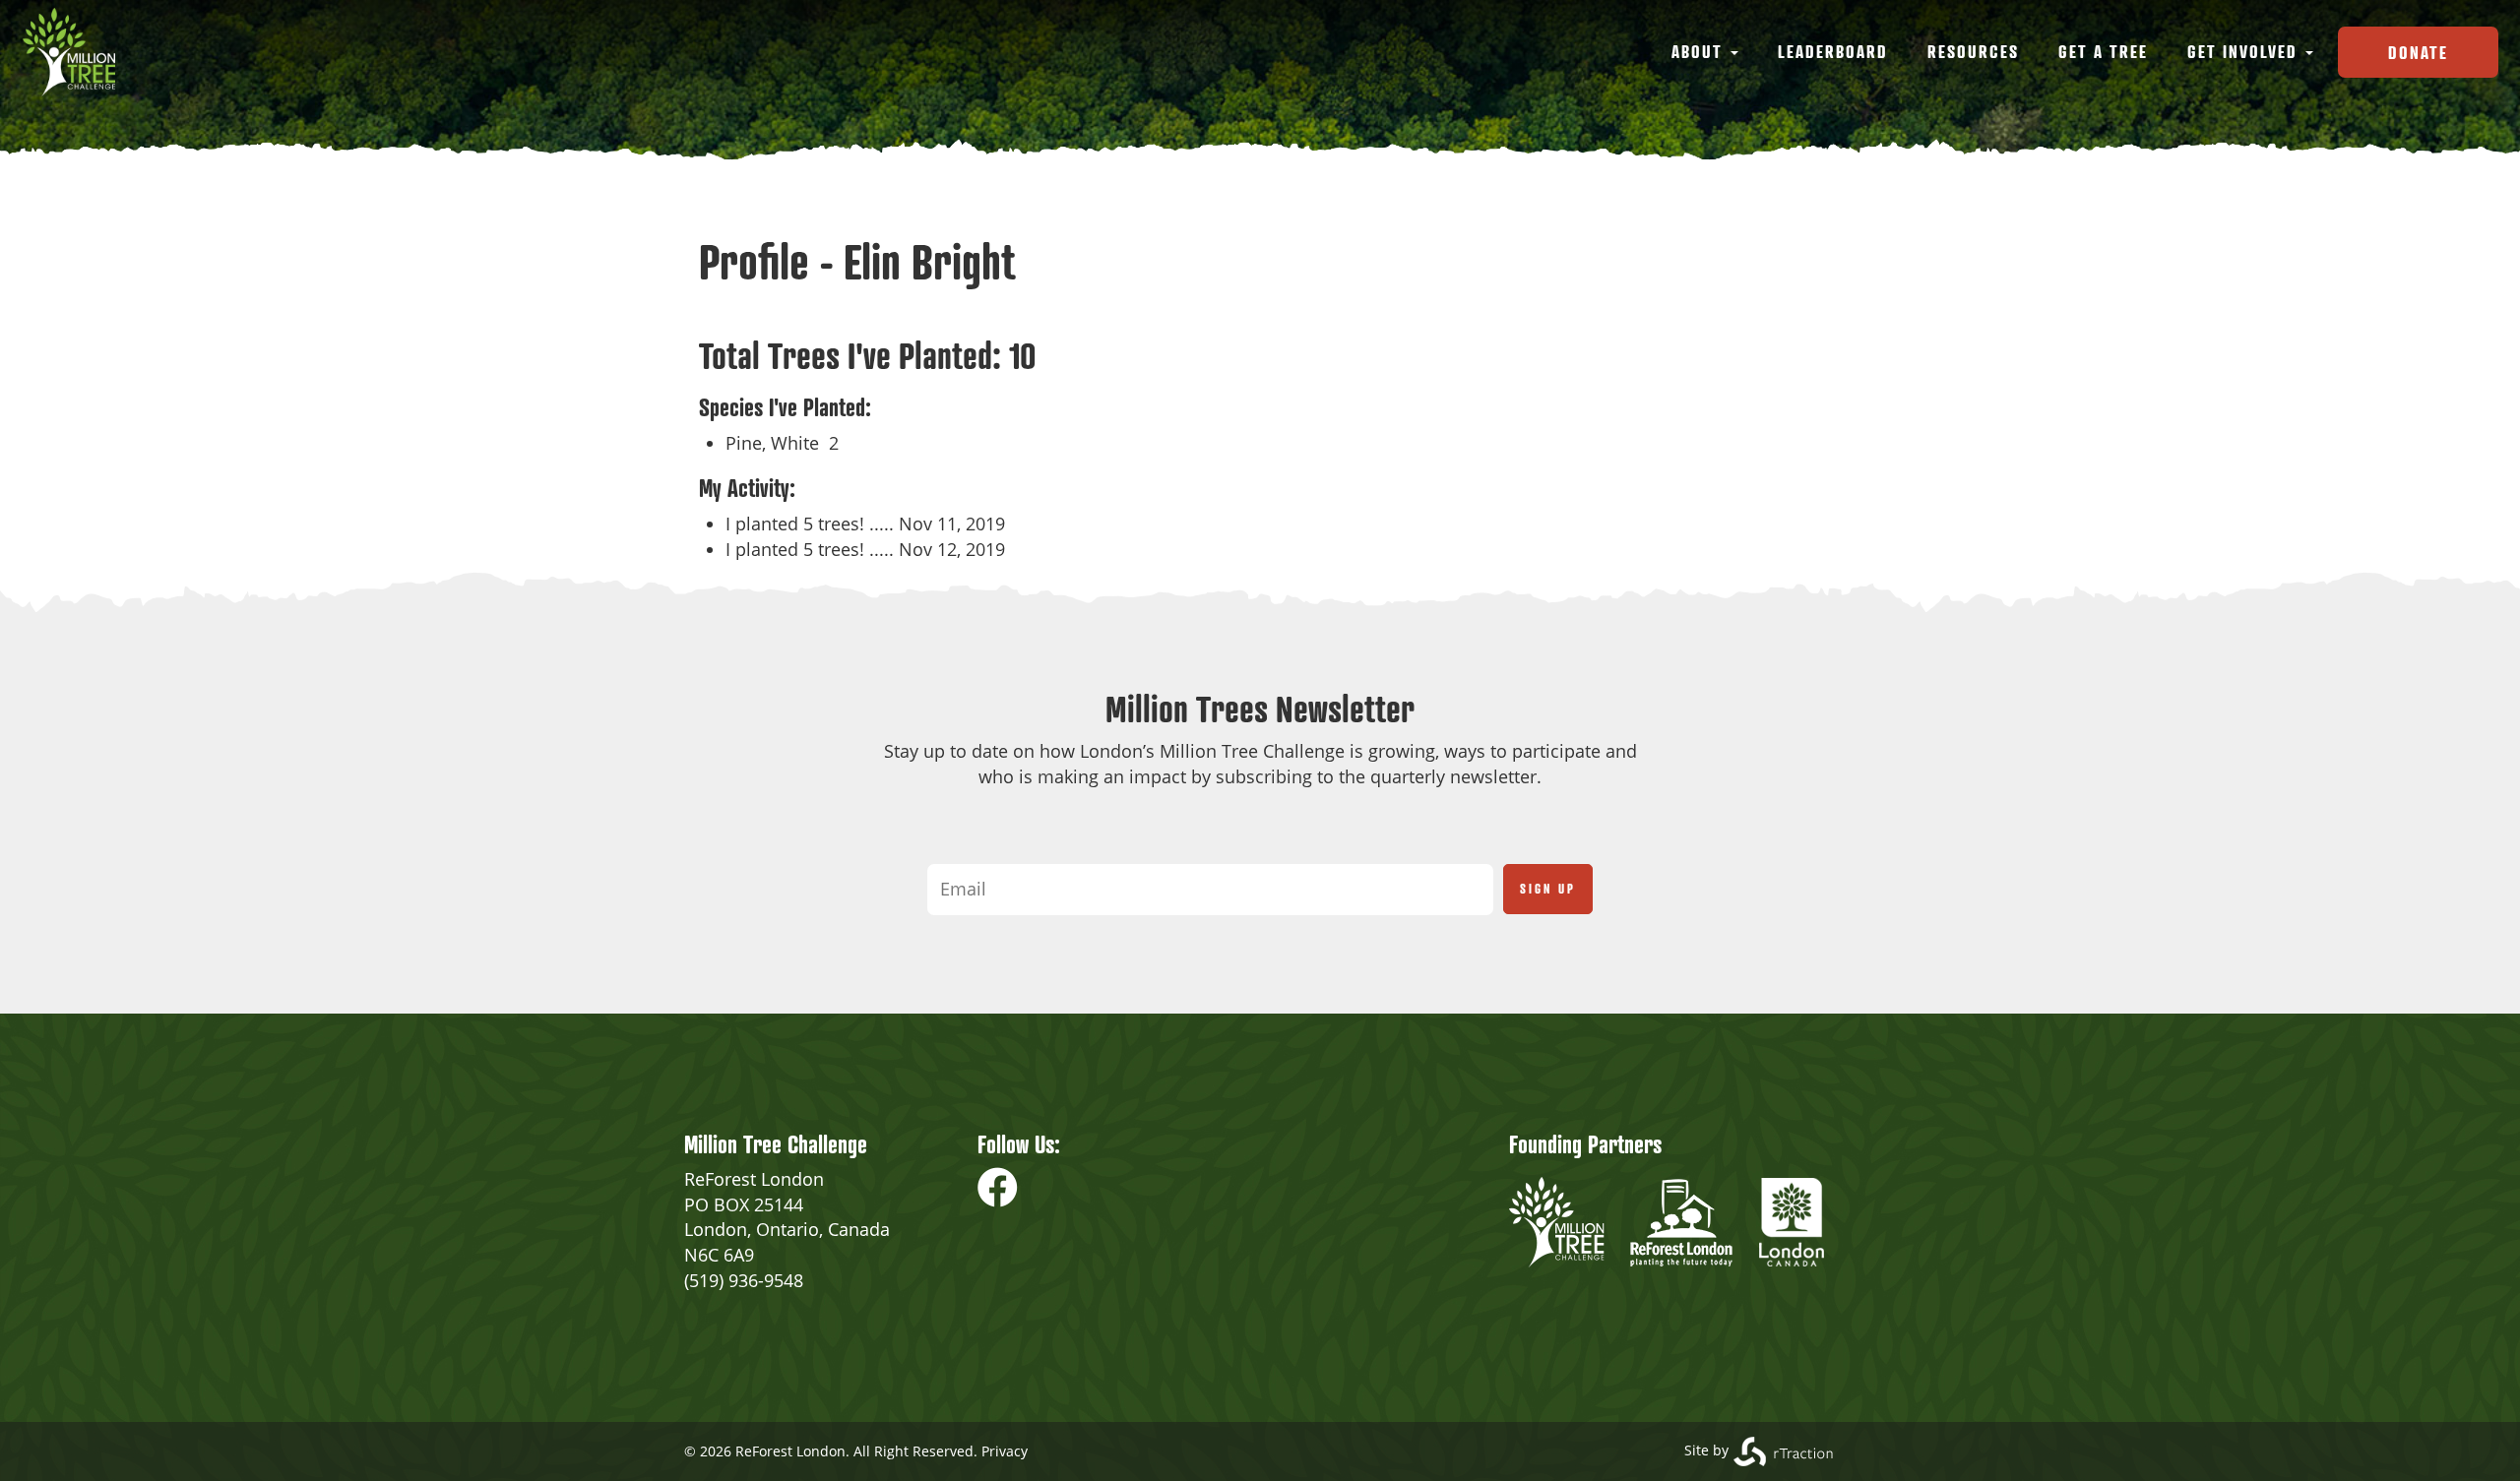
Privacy (1005, 1451)
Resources (1973, 51)
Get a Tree (2103, 51)
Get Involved (2245, 51)
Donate (2418, 52)
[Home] (76, 52)
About (1700, 51)
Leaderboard (1833, 51)
